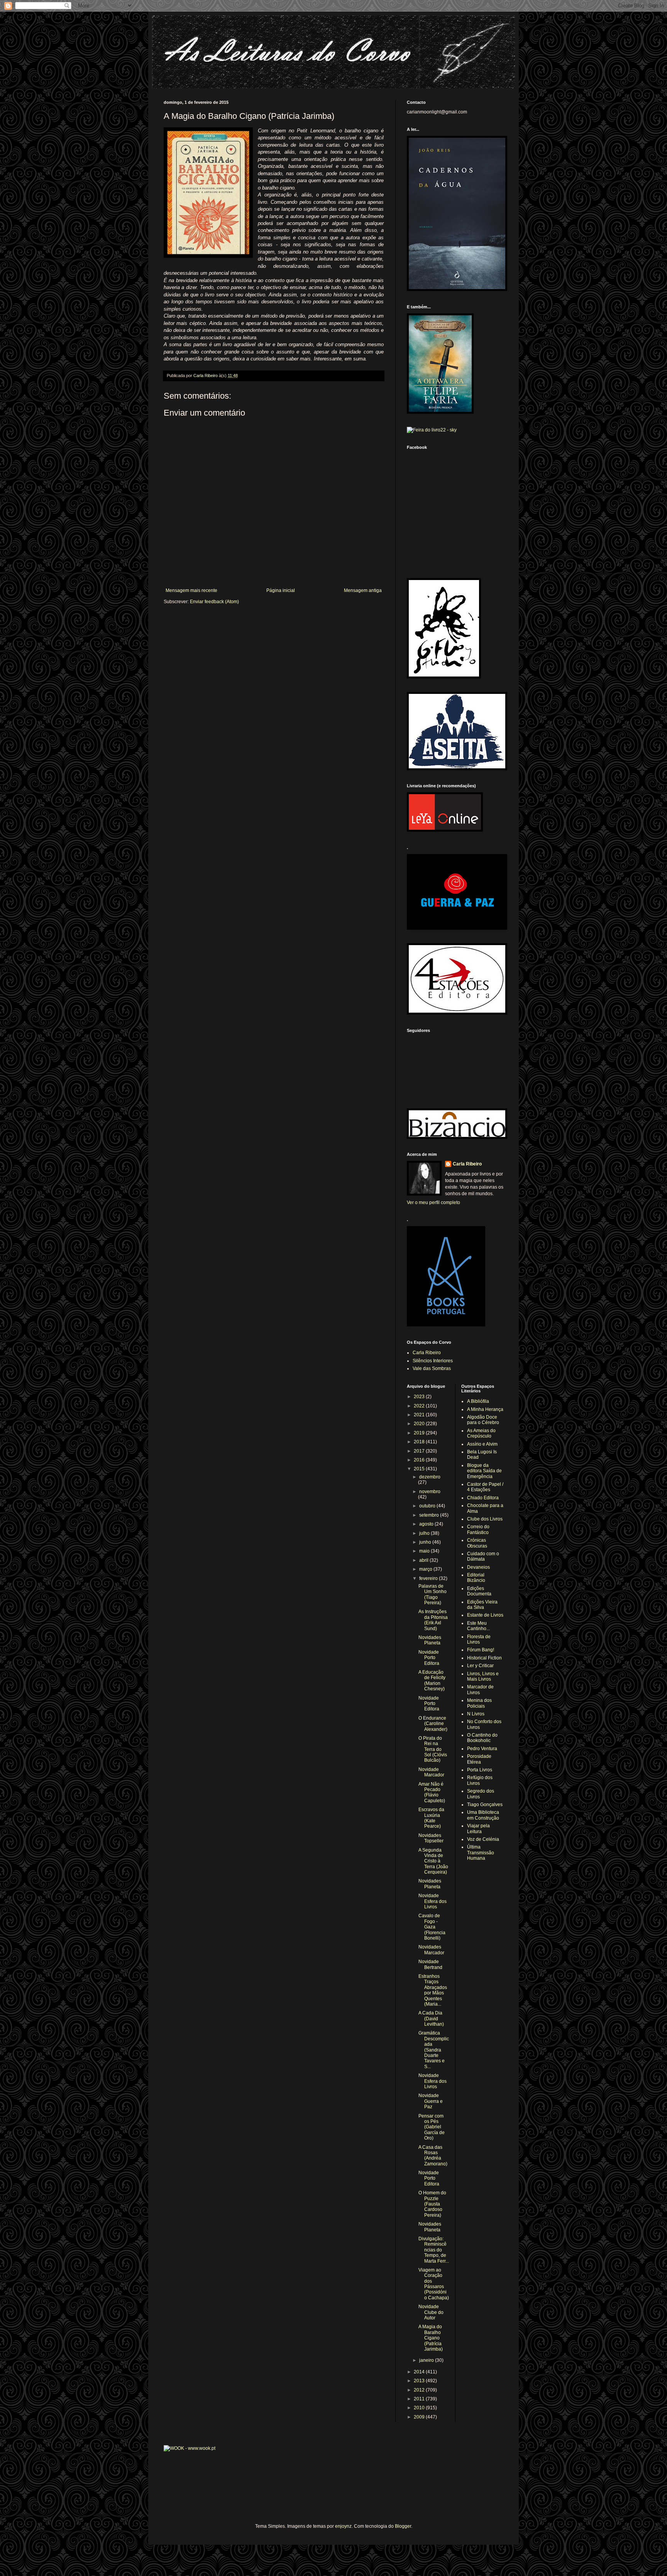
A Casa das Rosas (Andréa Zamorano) (433, 2156)
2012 (420, 2390)
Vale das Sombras (432, 1368)
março (426, 1569)
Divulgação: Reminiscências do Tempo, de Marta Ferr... (434, 2250)
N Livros (476, 1714)
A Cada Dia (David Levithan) (431, 2019)
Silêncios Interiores (433, 1361)
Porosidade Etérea (479, 1759)
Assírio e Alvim (482, 1444)
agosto (427, 1524)
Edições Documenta (479, 1591)
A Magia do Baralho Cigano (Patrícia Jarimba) (431, 2338)
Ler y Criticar (480, 1666)
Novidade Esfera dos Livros (433, 1901)
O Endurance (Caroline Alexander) (433, 1724)
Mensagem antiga (363, 590)
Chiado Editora (483, 1498)
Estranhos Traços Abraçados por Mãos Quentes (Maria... (433, 1990)
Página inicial (281, 590)
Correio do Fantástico (478, 1529)
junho (426, 1542)
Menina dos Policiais (479, 1703)
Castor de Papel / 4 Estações (485, 1487)
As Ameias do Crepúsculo (481, 1433)
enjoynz (343, 2526)
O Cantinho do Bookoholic (482, 1738)
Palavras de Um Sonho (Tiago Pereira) (433, 1594)
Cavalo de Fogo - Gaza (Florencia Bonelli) (432, 1927)
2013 (420, 2381)
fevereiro (429, 1578)
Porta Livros (480, 1770)
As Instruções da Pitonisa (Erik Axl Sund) (433, 1620)
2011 (420, 2399)
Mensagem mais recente (191, 590)
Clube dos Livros (485, 1519)
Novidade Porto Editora (429, 1658)
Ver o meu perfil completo (433, 1203)
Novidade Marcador (431, 1772)
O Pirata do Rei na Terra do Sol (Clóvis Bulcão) (433, 1749)
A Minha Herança (485, 1409)
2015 (420, 1469)
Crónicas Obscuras (477, 1543)
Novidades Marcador (431, 1950)
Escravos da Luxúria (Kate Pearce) (431, 1818)
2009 (420, 2417)
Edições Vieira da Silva (482, 1605)
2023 (420, 1397)
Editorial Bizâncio (476, 1578)
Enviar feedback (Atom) (214, 602)
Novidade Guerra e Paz (431, 2101)
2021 (420, 1415)
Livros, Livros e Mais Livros (483, 1676)
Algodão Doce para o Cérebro (483, 1420)
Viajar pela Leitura (478, 1828)
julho (425, 1533)
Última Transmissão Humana (481, 1853)
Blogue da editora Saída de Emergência (484, 1471)
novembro (430, 1492)
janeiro (427, 2360)
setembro (430, 1515)
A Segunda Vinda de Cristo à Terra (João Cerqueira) (433, 1861)
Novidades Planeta (430, 1640)
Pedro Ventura (482, 1749)
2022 (420, 1406)
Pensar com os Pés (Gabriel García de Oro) (432, 2127)
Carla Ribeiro (467, 1164)
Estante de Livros (485, 1615)
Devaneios (478, 1567)
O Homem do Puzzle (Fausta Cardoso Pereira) (432, 2204)
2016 (420, 1460)
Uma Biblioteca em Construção (483, 1815)
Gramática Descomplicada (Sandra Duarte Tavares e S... (434, 2050)
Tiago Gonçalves (485, 1805)
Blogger (403, 2526)
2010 (420, 2408)
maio (425, 1551)
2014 (420, 2372)
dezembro (430, 1477)
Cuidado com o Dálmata (483, 1556)
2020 (420, 1424)
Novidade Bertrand (430, 1964)
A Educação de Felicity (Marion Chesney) (432, 1680)
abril (424, 1560)
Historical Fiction (484, 1658)
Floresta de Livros (479, 1639)
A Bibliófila (478, 1401)
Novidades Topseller (431, 1838)
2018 (420, 1442)
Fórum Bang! (481, 1650)
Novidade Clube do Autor (431, 2312)
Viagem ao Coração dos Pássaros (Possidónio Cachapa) (434, 2284)
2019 (420, 1433)
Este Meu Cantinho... (478, 1626)
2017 (420, 1451)
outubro (428, 1506)
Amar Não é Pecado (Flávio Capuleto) (432, 1792)
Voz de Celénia (483, 1839)
